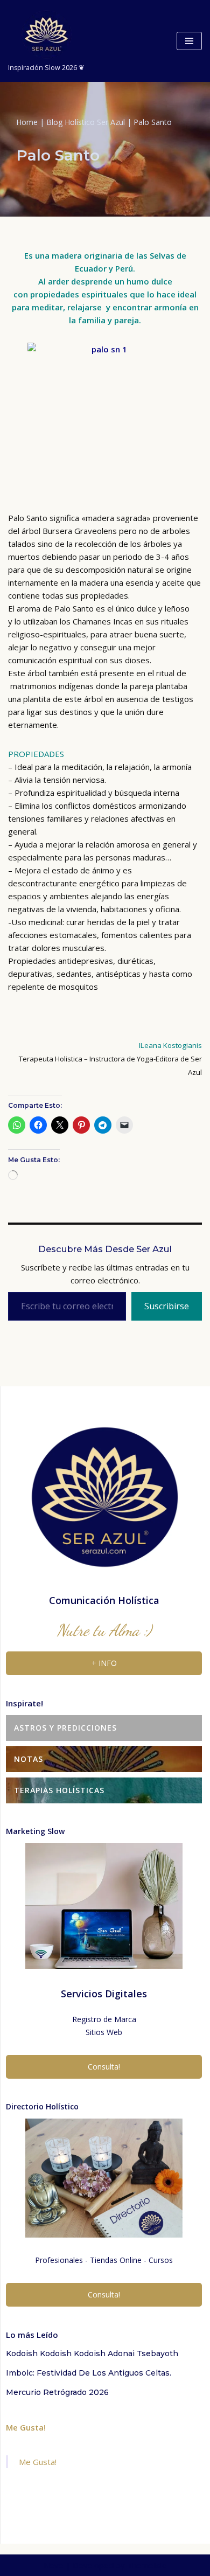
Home (27, 122)
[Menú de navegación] (189, 41)
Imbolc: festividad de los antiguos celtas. (89, 2373)
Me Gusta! (26, 2427)
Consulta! (104, 2067)
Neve (54, 2565)
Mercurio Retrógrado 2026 (57, 2392)
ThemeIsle (147, 2565)
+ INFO (104, 1663)
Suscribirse (167, 1306)
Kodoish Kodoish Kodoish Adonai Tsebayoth (92, 2353)
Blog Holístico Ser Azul (86, 122)
